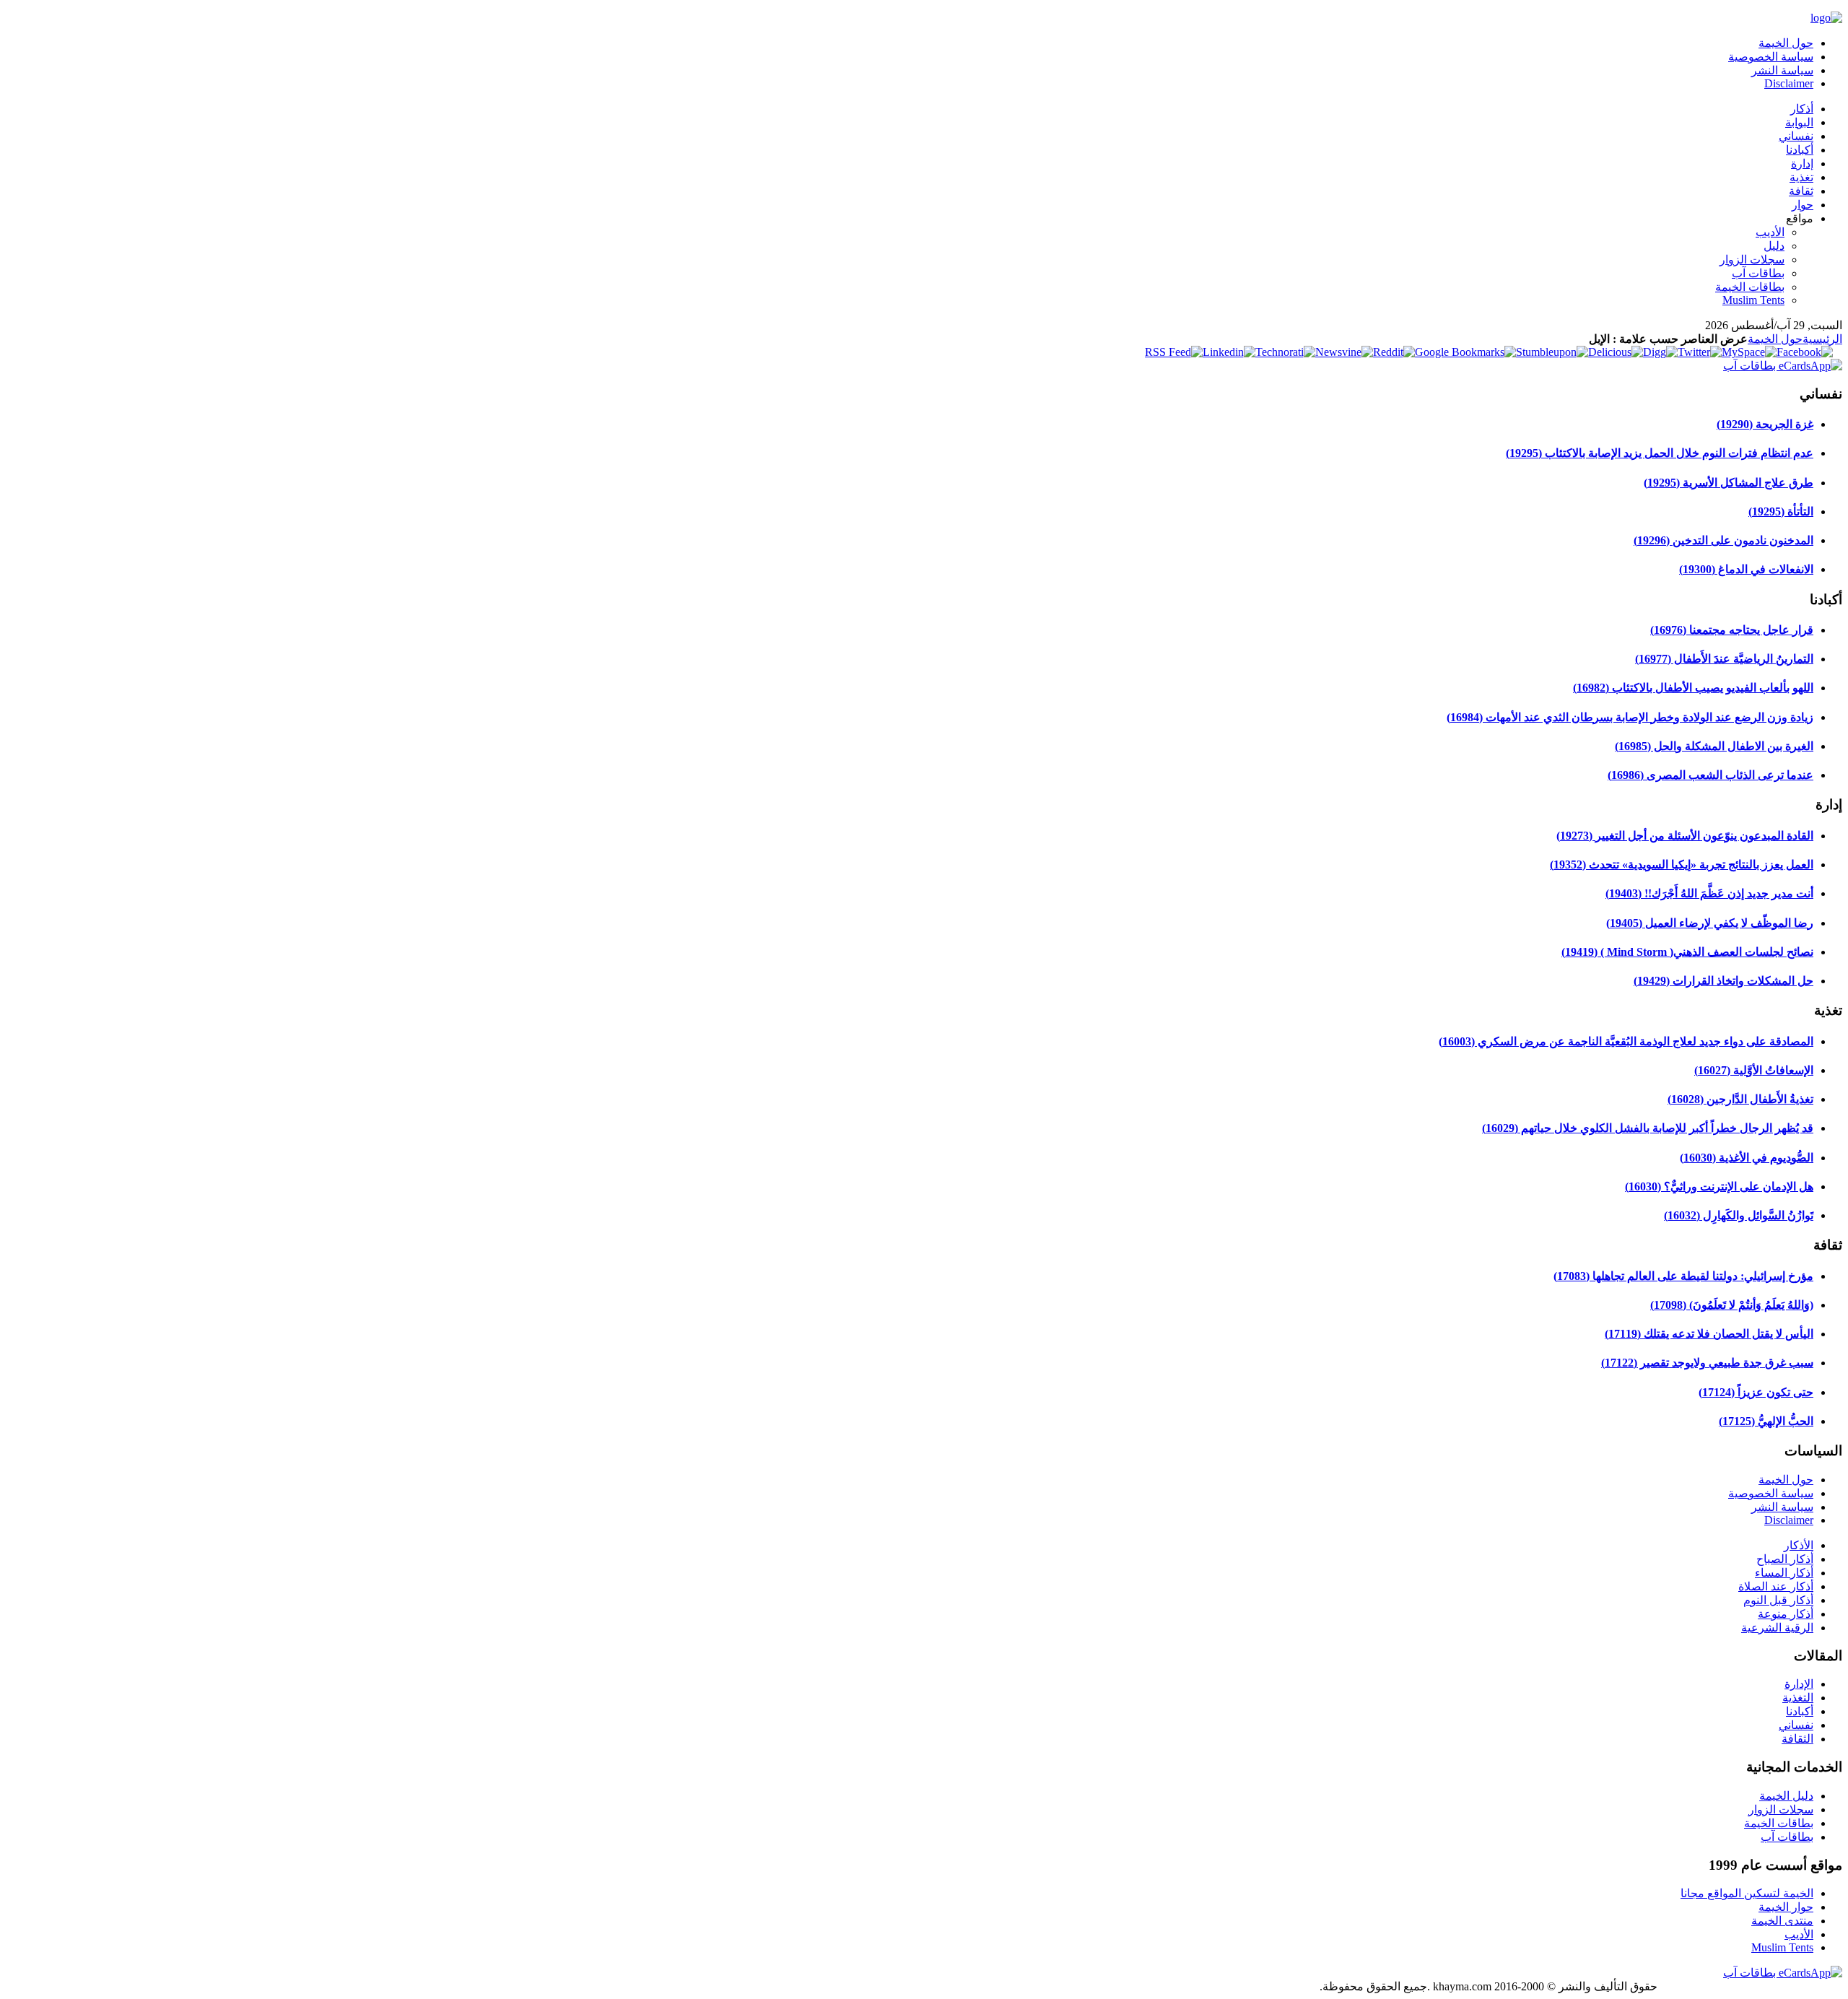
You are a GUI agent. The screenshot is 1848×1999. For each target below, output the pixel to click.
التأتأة (1781, 511)
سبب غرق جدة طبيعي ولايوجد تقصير (1707, 1363)
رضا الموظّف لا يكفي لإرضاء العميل (1710, 923)
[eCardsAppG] (1783, 1973)
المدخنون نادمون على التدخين (1723, 540)
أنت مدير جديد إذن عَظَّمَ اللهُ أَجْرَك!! (1709, 893)
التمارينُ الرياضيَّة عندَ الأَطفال (1724, 659)
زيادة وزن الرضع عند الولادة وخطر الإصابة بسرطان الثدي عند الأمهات (1630, 717)
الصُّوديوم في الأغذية (1747, 1158)
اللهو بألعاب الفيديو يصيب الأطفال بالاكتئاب (1693, 688)
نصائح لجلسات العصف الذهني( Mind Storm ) (1687, 952)
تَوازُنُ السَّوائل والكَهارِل (1739, 1215)
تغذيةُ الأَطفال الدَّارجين (1740, 1099)
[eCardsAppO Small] (1783, 366)
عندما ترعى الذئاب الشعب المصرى (1710, 775)
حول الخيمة (1775, 339)
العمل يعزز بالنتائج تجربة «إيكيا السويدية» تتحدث (1682, 865)
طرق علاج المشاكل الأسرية (1729, 483)
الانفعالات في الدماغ (1746, 569)
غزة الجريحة (1765, 424)
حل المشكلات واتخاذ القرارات (1723, 981)
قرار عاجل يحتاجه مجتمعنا (1732, 630)
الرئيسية (1822, 339)
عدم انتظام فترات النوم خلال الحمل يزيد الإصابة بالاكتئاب (1660, 453)
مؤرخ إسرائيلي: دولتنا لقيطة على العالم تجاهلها (1683, 1276)
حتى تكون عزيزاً (1756, 1392)
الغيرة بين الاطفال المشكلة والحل (1714, 746)
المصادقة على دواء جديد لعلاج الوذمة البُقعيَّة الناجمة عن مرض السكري (1626, 1041)
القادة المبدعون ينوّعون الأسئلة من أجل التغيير (1685, 836)
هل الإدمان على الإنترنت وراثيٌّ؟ (1719, 1186)
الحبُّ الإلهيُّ (1766, 1421)
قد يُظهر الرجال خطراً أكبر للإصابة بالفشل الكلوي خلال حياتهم (1648, 1128)
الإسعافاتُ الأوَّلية (1754, 1070)
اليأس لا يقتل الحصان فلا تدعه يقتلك (1709, 1334)
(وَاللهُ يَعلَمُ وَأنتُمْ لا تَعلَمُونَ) (1732, 1305)
